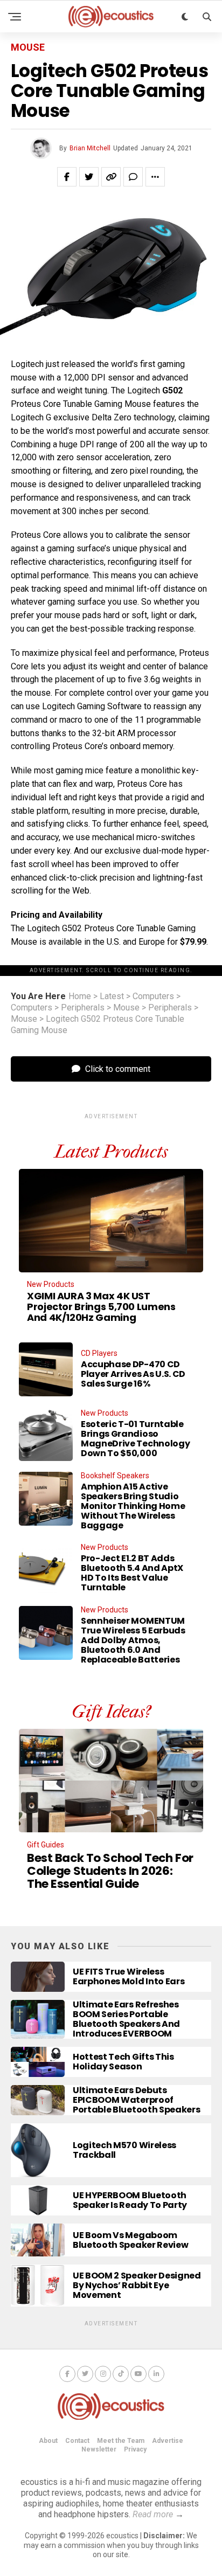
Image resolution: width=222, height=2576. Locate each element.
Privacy (135, 2449)
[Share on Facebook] (67, 177)
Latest (112, 996)
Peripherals (83, 1008)
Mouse (126, 1008)
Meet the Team (121, 2441)
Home (80, 996)
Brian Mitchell (90, 148)
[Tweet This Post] (89, 177)
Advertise (168, 2441)
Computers (153, 996)
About (48, 2441)
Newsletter (99, 2449)
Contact (77, 2441)
